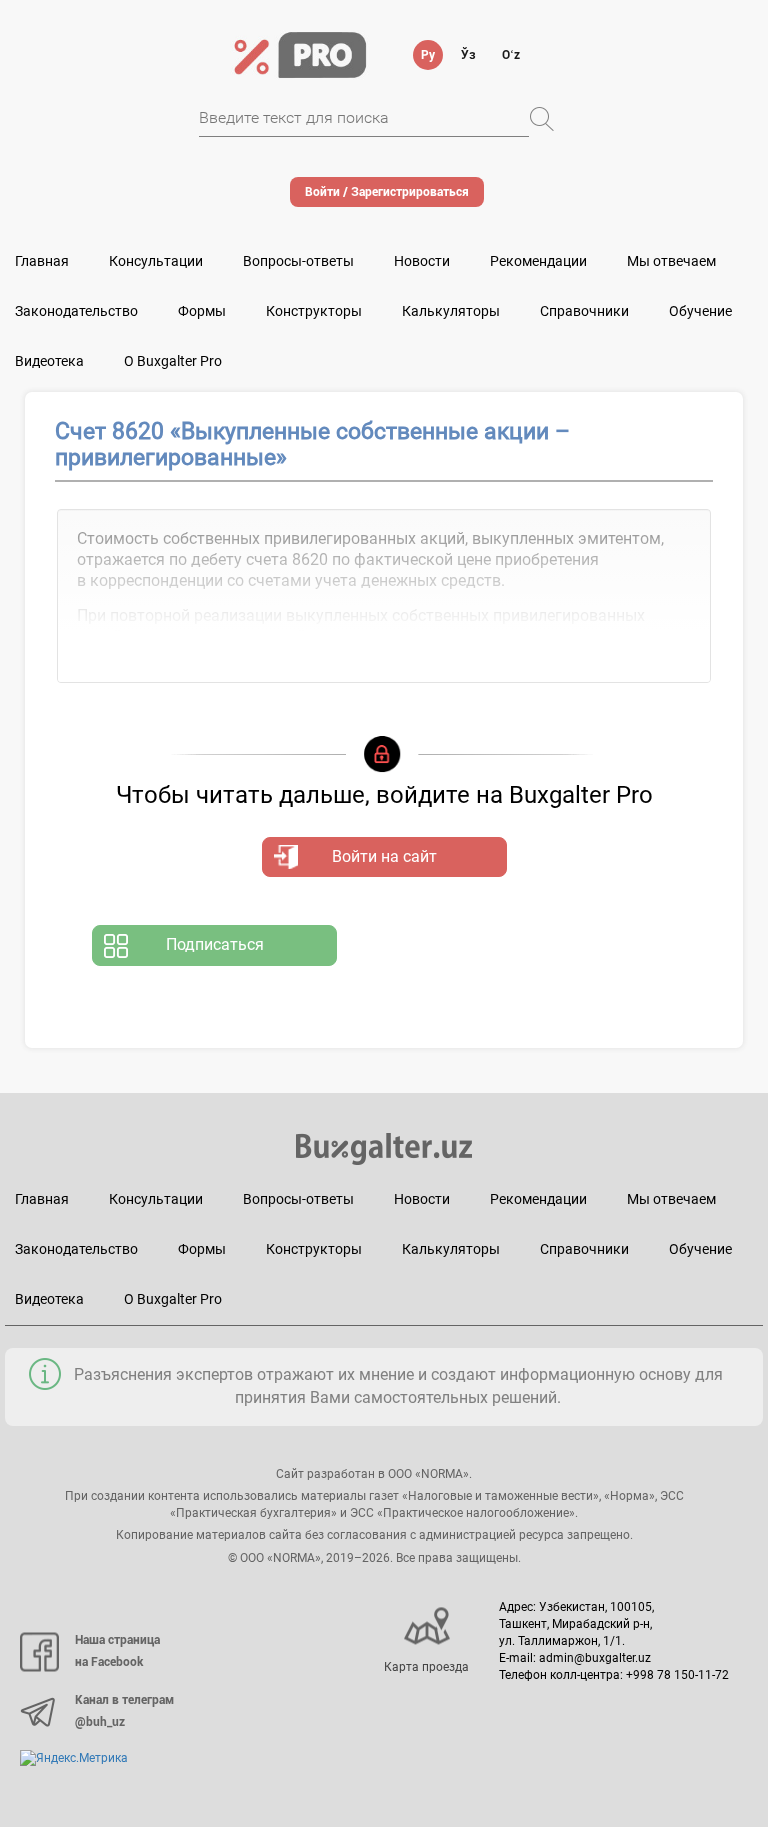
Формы (202, 311)
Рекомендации (538, 261)
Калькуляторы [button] (451, 311)
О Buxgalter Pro (173, 361)
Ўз (468, 55)
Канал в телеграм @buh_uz (124, 1711)
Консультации (156, 261)
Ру (428, 55)
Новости (422, 261)
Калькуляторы (451, 1249)
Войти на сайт (384, 856)
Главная (42, 261)
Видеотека (49, 361)
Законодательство (76, 311)
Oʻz (511, 55)
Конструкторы (314, 1249)
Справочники (584, 311)
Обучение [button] (700, 311)
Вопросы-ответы (298, 261)
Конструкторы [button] (314, 311)
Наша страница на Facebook (117, 1651)
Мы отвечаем (671, 261)
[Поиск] (542, 119)
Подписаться (215, 944)
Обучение (700, 1249)
